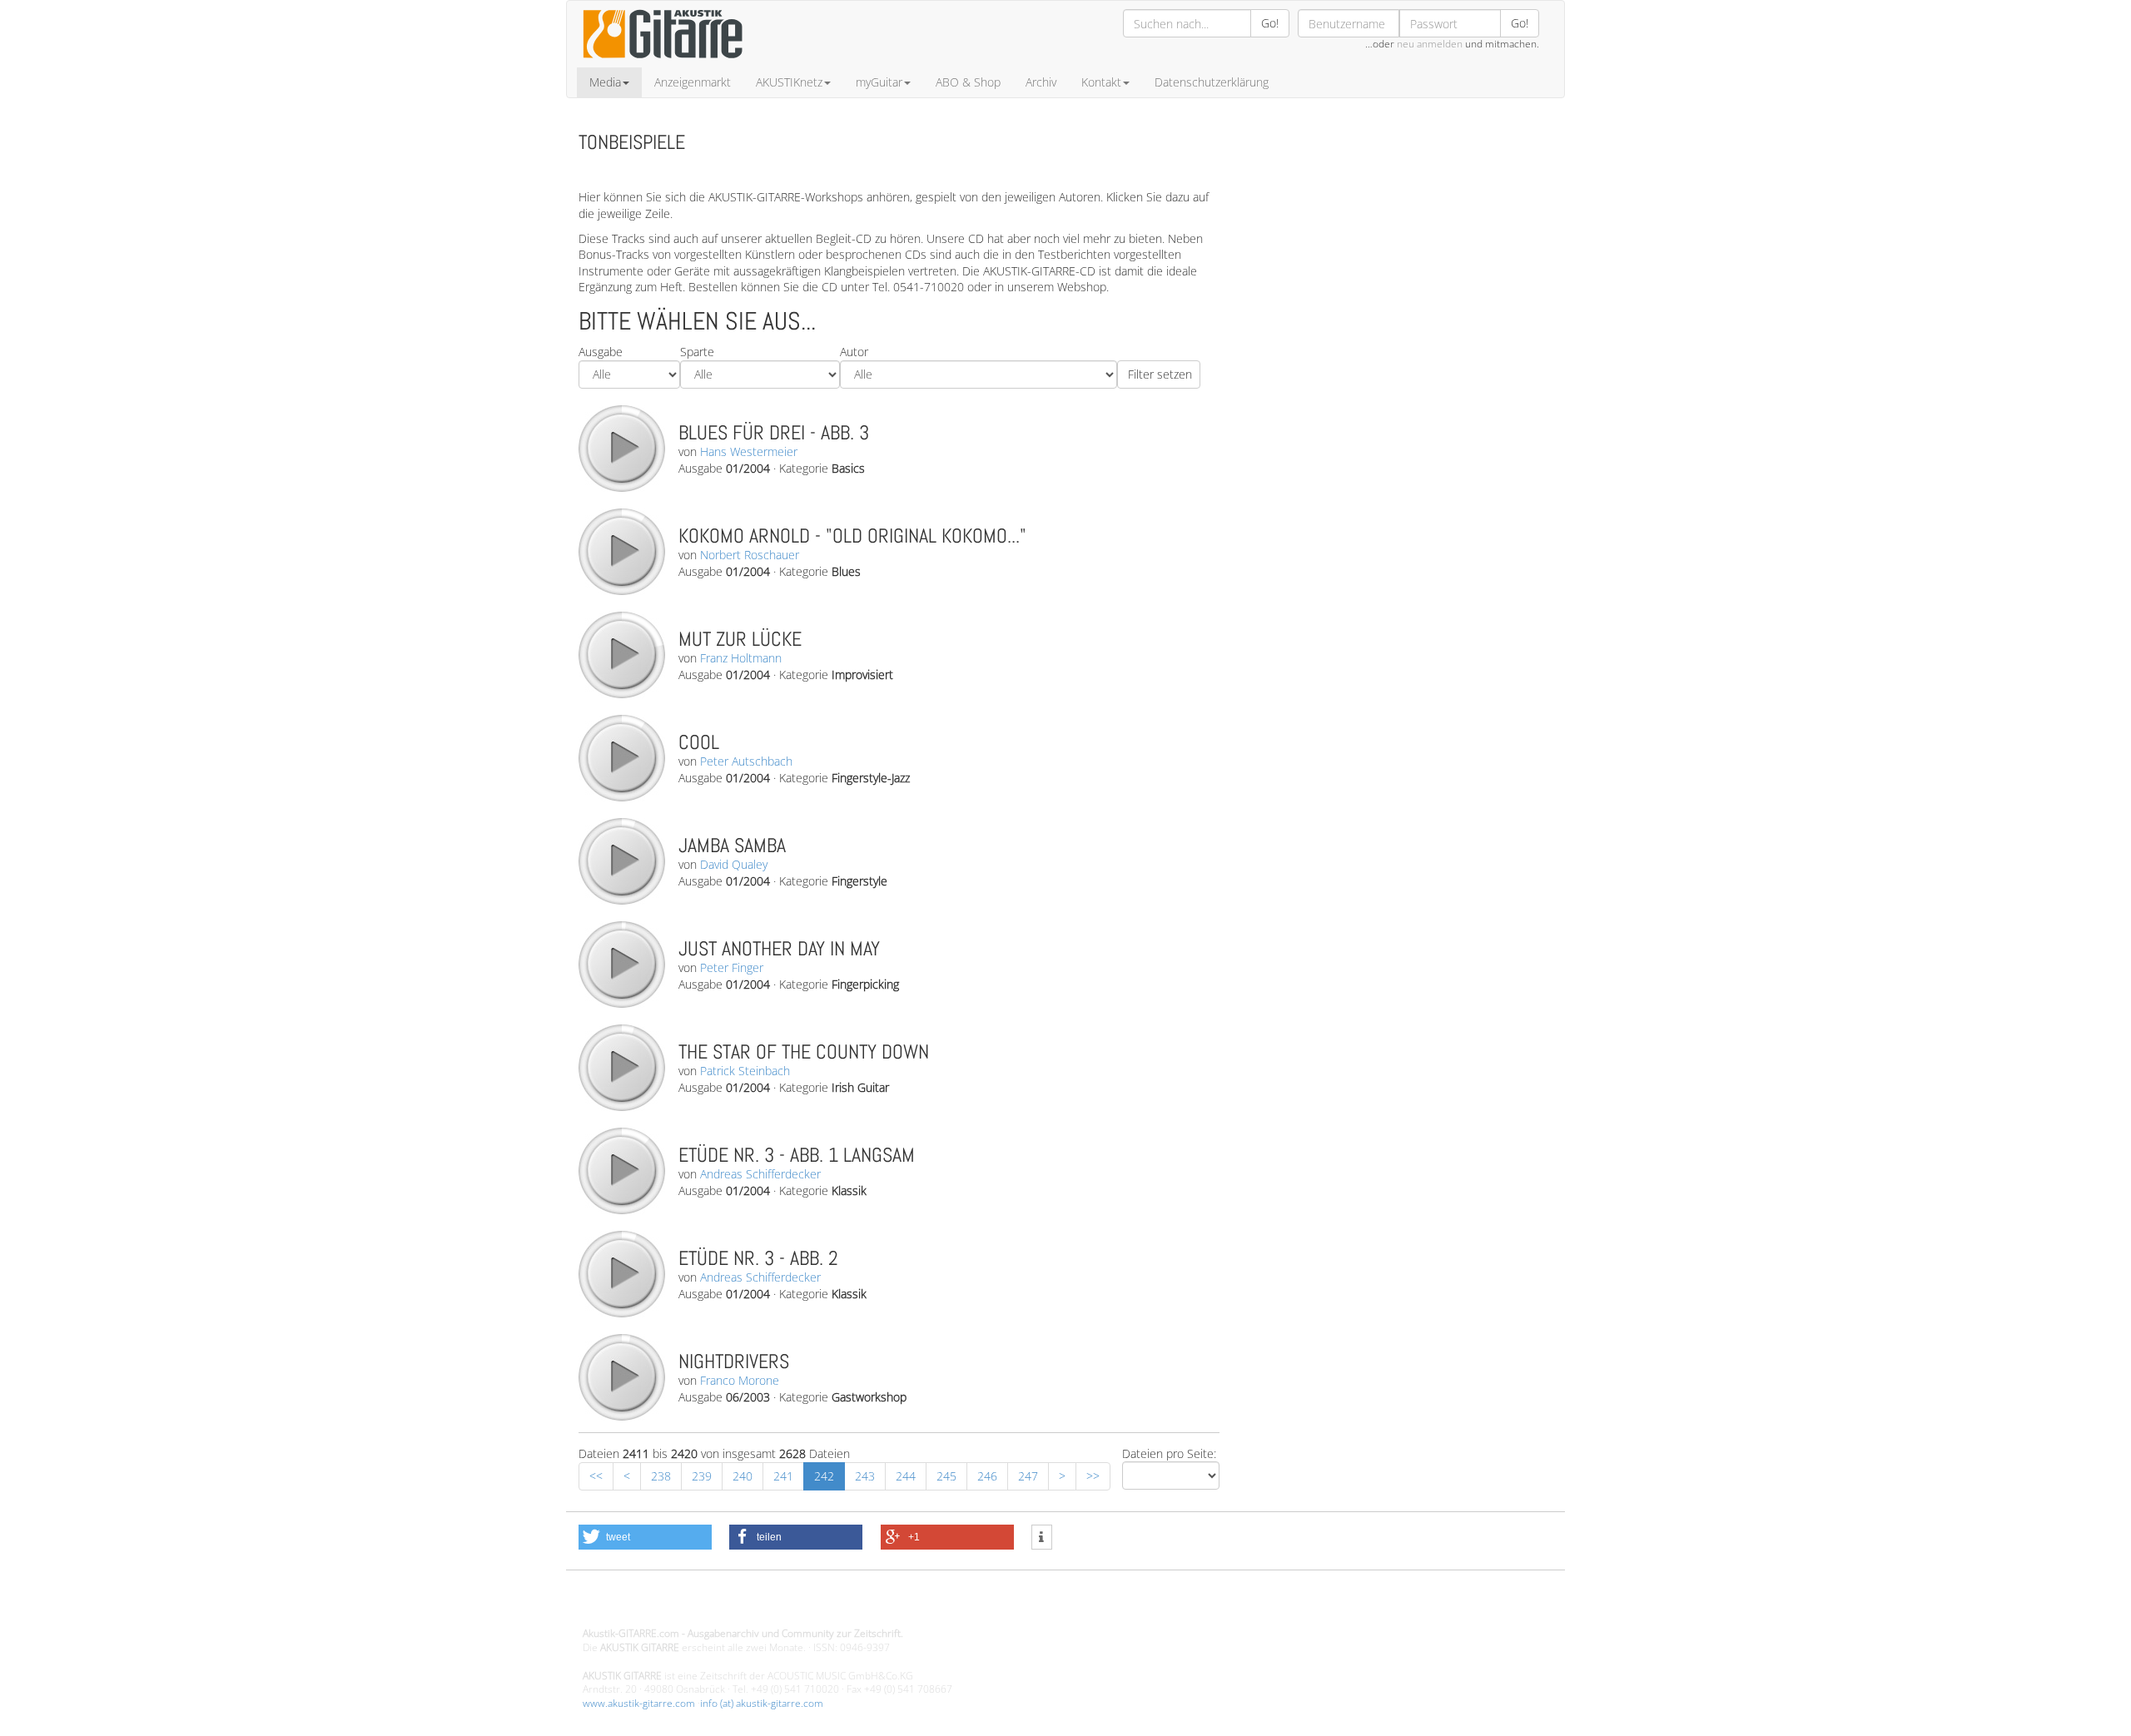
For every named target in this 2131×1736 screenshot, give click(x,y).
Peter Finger (732, 967)
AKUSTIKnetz (789, 82)
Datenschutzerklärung (1212, 82)
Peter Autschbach (746, 761)
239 (702, 1476)
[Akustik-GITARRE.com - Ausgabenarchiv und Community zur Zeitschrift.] (663, 63)
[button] (645, 1537)
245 (946, 1476)
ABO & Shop (968, 82)
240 (743, 1476)
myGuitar (879, 82)
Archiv (1041, 82)
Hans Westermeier (749, 451)
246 (987, 1476)
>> (1093, 1476)
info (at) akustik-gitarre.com (762, 1703)
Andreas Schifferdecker (760, 1174)
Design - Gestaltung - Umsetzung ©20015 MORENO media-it (720, 1606)
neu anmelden (1430, 44)
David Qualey (734, 864)
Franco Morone (740, 1380)
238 (661, 1476)
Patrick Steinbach (745, 1071)
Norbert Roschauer (750, 555)
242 (824, 1476)
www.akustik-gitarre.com (639, 1703)
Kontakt (1101, 82)
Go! (1270, 23)
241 (783, 1476)
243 (865, 1476)
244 (906, 1476)
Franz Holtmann (741, 658)
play (621, 448)
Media (605, 82)
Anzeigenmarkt (693, 82)
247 (1028, 1476)
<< (596, 1476)
